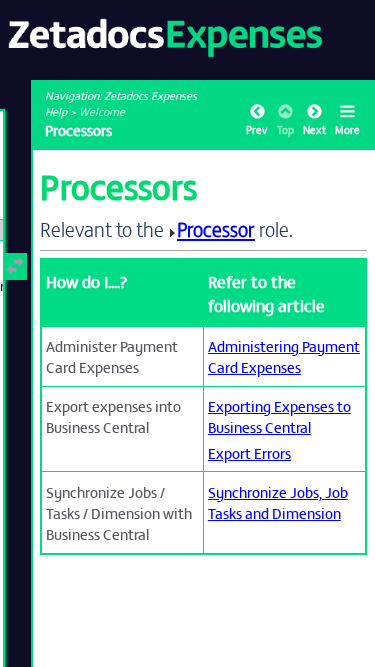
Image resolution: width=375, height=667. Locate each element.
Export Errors (249, 452)
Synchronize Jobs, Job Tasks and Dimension (278, 502)
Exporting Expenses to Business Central (279, 416)
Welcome (102, 111)
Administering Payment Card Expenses (284, 356)
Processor (216, 228)
